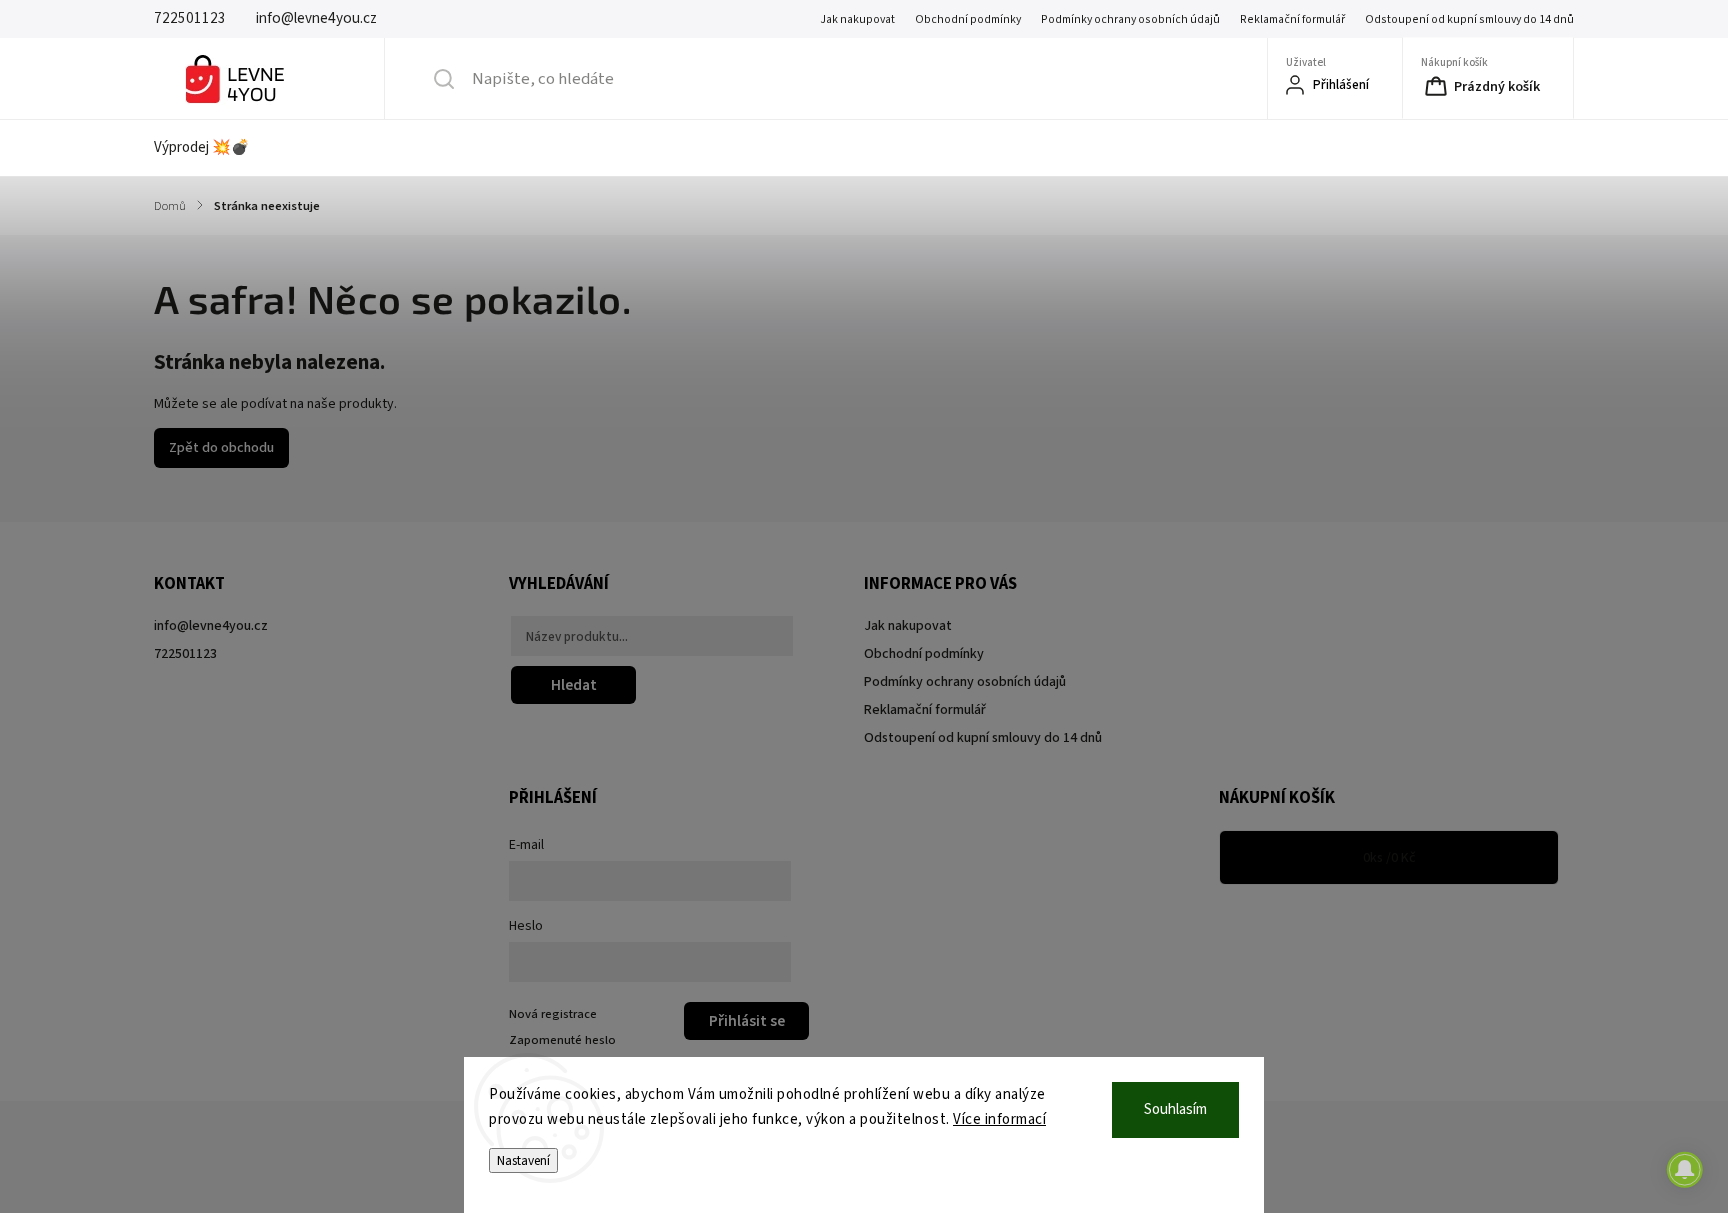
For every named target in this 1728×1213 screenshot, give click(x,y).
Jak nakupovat (857, 19)
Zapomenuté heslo (562, 1040)
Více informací (999, 1119)
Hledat (574, 685)
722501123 (185, 654)
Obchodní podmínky (968, 19)
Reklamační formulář (1292, 19)
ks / (1389, 858)
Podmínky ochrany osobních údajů (1130, 19)
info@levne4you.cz (211, 626)
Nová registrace (553, 1014)
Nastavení (523, 1160)
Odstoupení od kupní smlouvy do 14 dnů (1469, 19)
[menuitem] (214, 148)
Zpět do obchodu (221, 448)
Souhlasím (1175, 1109)
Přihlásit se (747, 1021)
